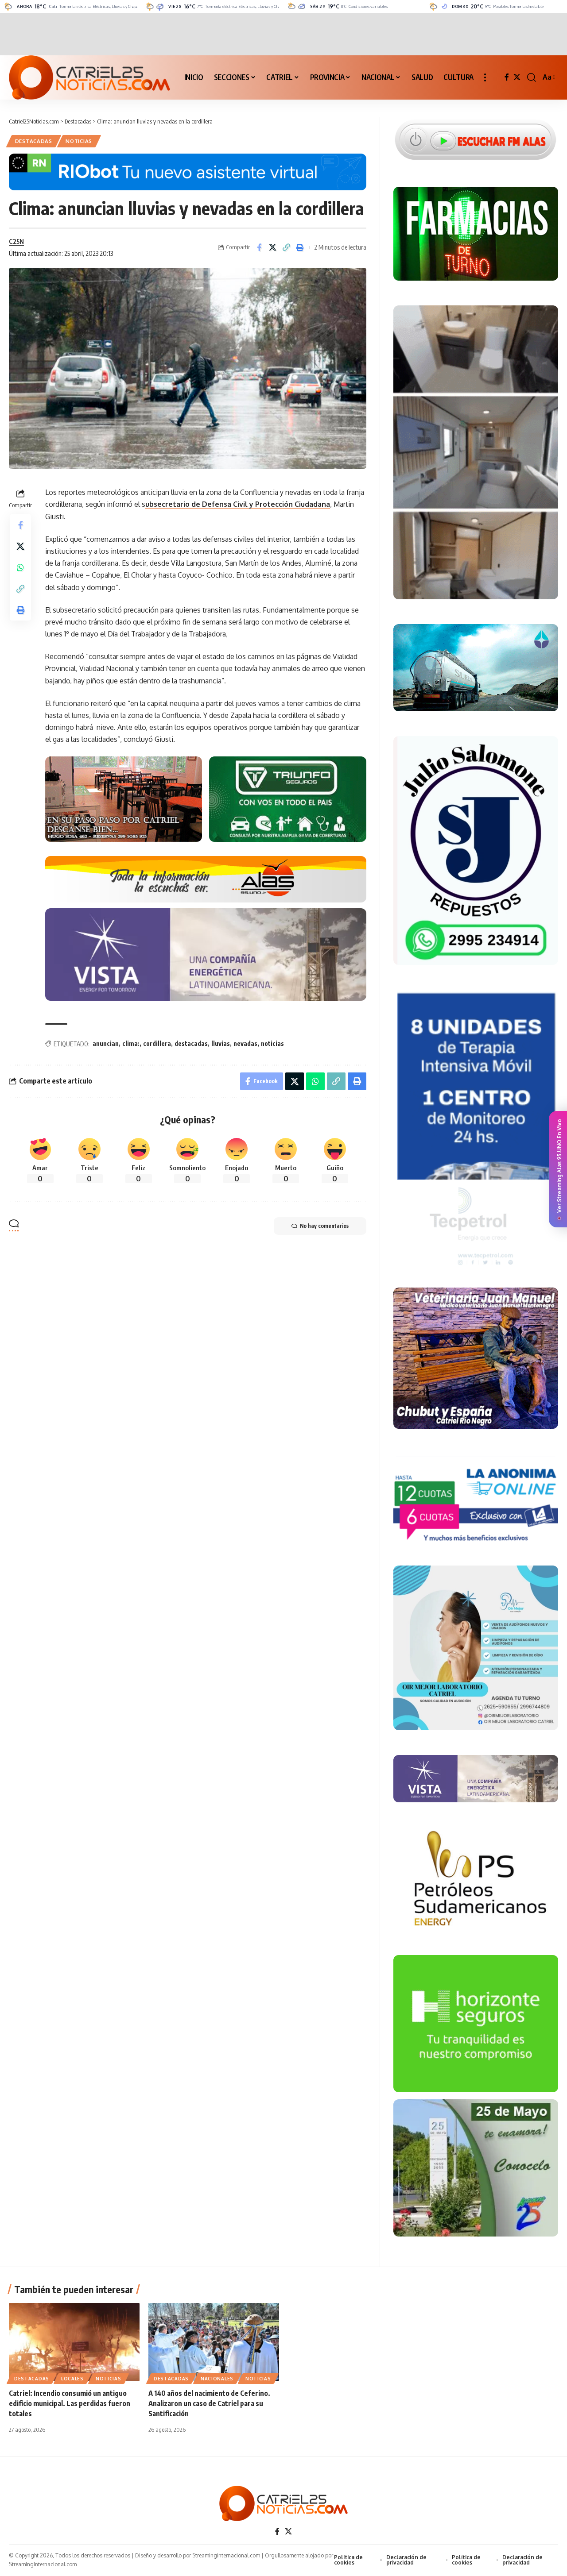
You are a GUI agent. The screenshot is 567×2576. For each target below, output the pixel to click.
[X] (517, 77)
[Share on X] (273, 247)
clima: (131, 1043)
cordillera (157, 1043)
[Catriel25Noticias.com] (89, 77)
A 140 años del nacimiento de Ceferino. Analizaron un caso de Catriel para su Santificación (209, 2403)
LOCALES (72, 2379)
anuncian (106, 1043)
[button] (485, 77)
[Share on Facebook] (259, 247)
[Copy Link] (287, 247)
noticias (272, 1043)
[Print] (300, 247)
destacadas (191, 1043)
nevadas (245, 1043)
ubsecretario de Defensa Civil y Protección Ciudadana (238, 504)
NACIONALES (217, 2379)
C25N (16, 241)
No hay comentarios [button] (324, 1226)
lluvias (221, 1043)
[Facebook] (507, 77)
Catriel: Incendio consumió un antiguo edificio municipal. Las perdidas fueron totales (70, 2403)
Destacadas (34, 141)
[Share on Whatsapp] (20, 567)
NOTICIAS (79, 141)
